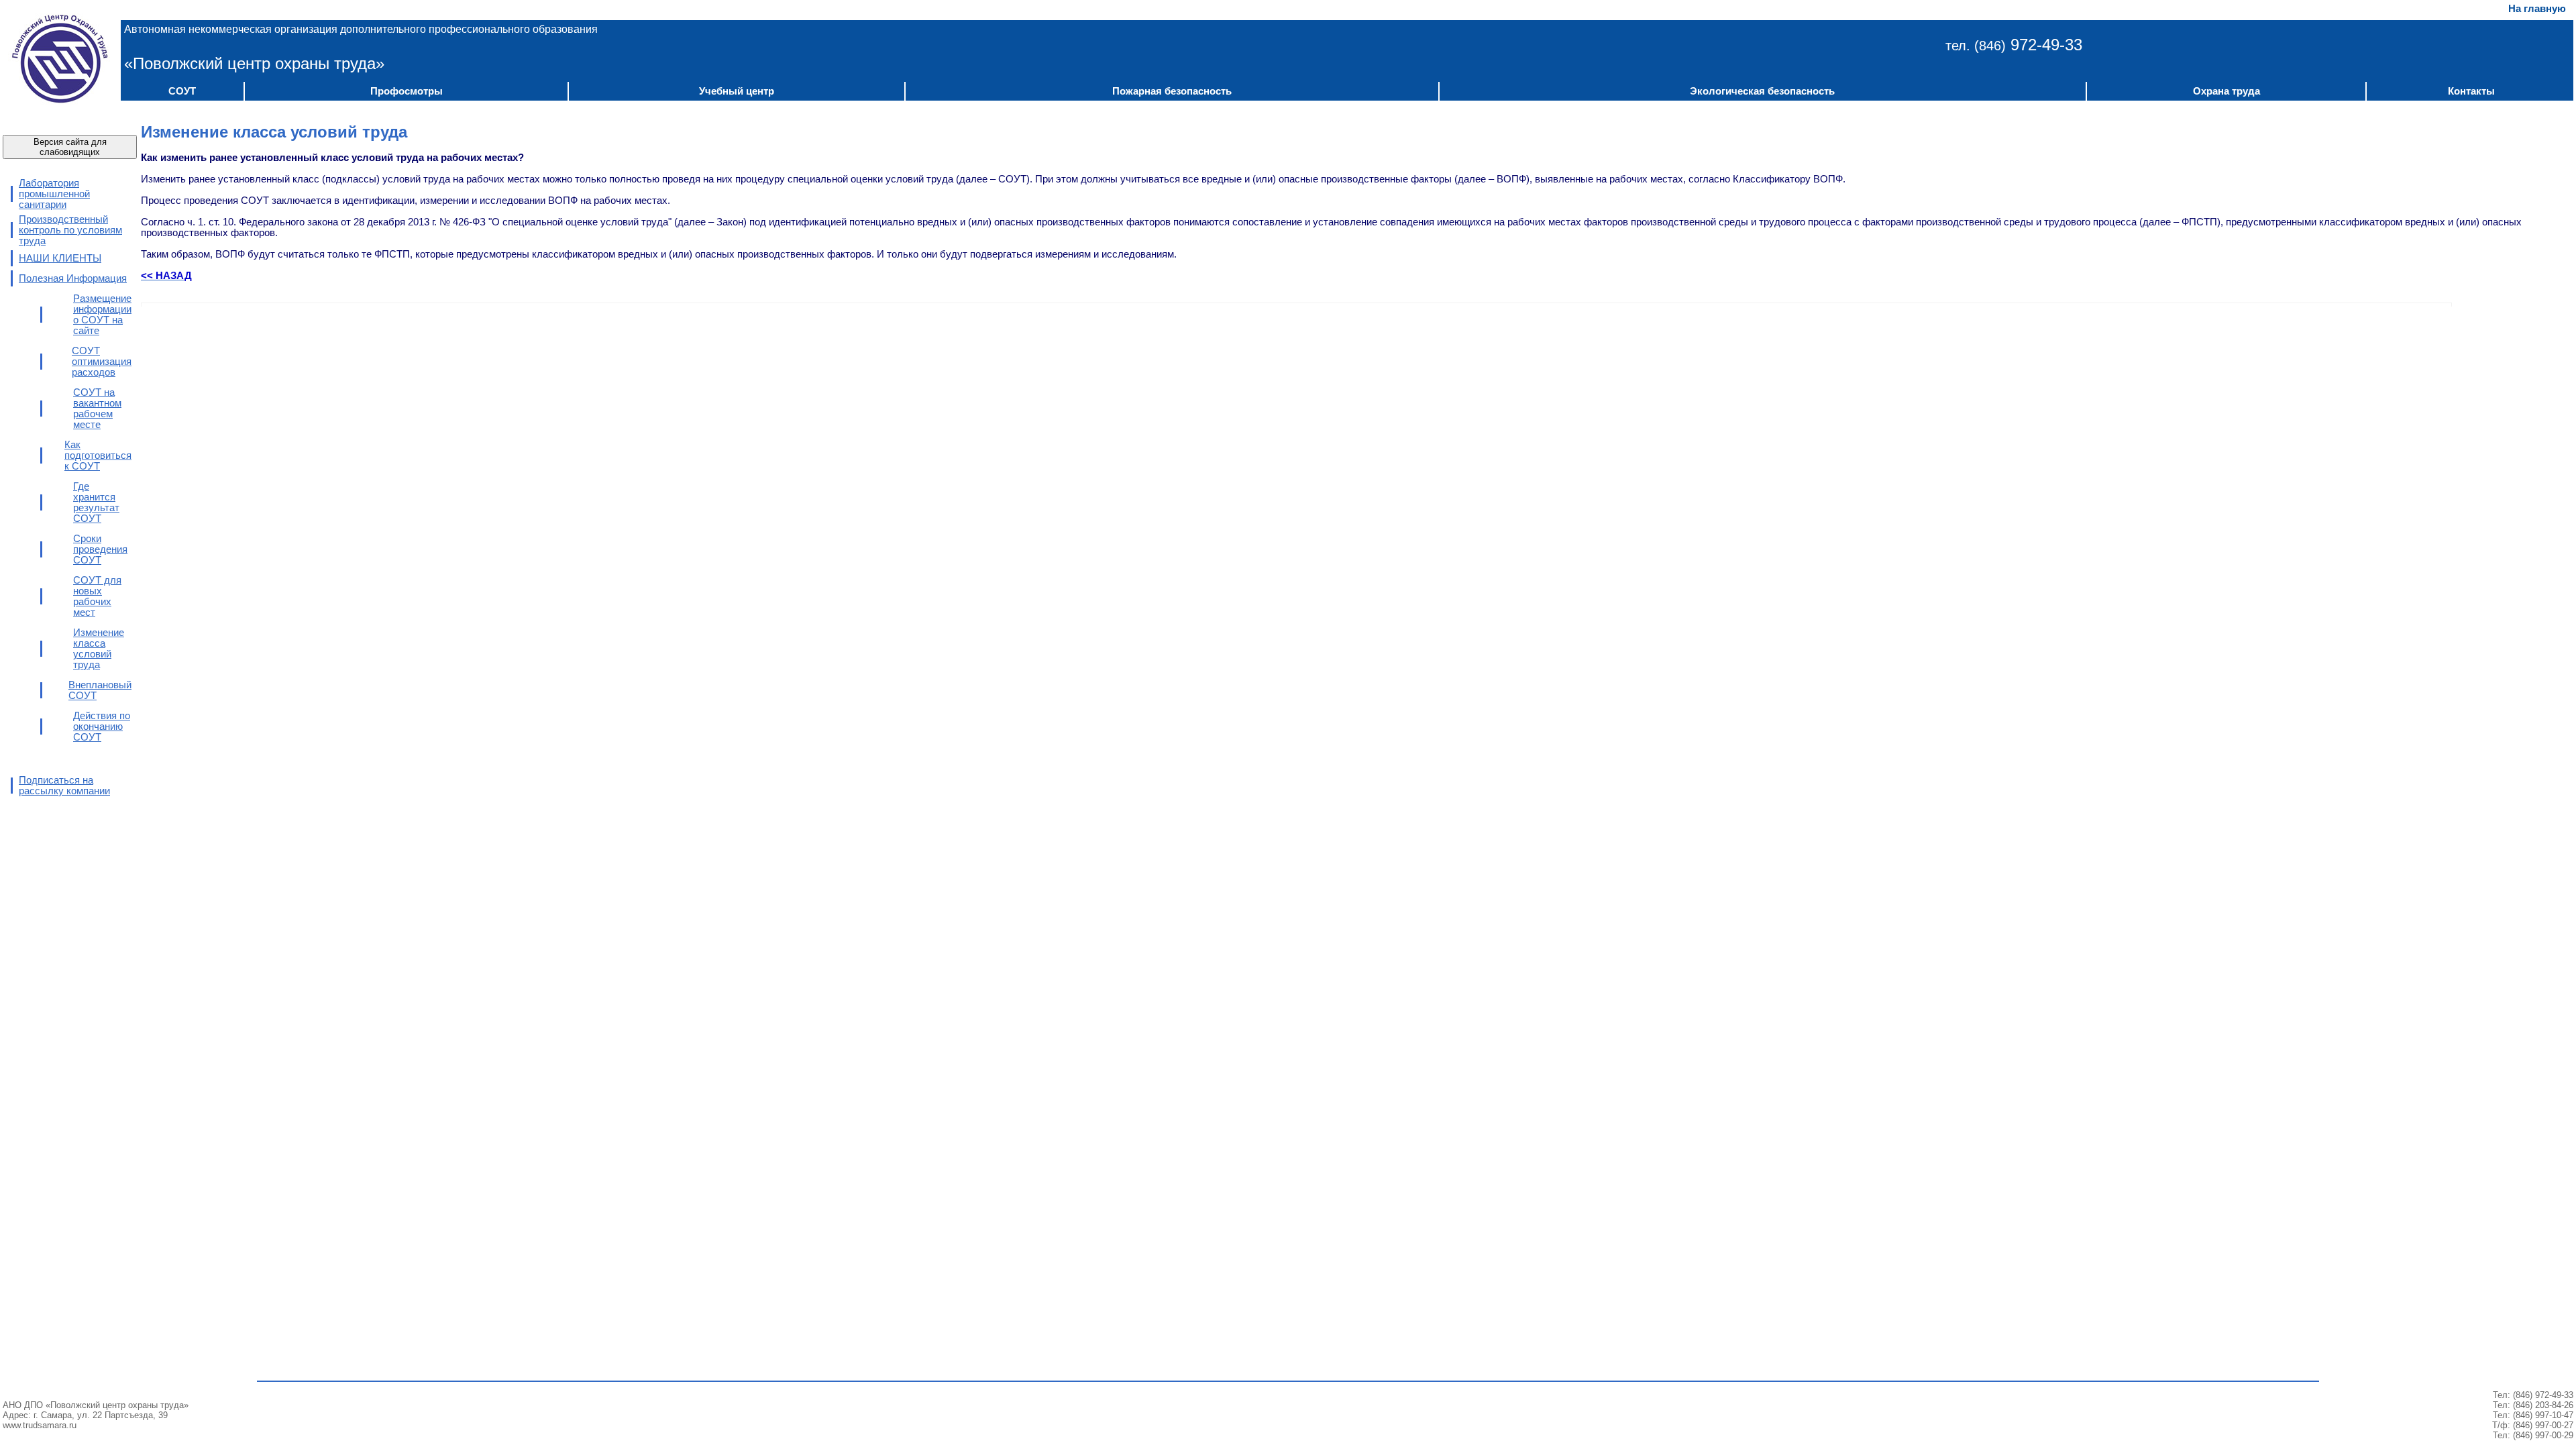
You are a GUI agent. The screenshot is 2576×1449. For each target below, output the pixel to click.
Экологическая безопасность (1762, 91)
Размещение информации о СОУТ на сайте (102, 315)
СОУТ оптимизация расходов (102, 362)
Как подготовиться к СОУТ (98, 455)
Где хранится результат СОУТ (96, 502)
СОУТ (182, 91)
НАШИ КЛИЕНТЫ (60, 258)
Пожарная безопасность (1172, 91)
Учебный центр (737, 91)
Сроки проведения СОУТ (100, 549)
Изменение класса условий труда (99, 649)
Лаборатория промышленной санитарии (54, 194)
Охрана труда (2226, 91)
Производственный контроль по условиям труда (70, 230)
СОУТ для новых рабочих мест (97, 596)
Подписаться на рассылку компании (64, 786)
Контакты (2471, 91)
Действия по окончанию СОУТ (102, 727)
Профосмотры (407, 91)
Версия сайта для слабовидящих (70, 147)
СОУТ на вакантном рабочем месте (97, 409)
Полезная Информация (73, 278)
